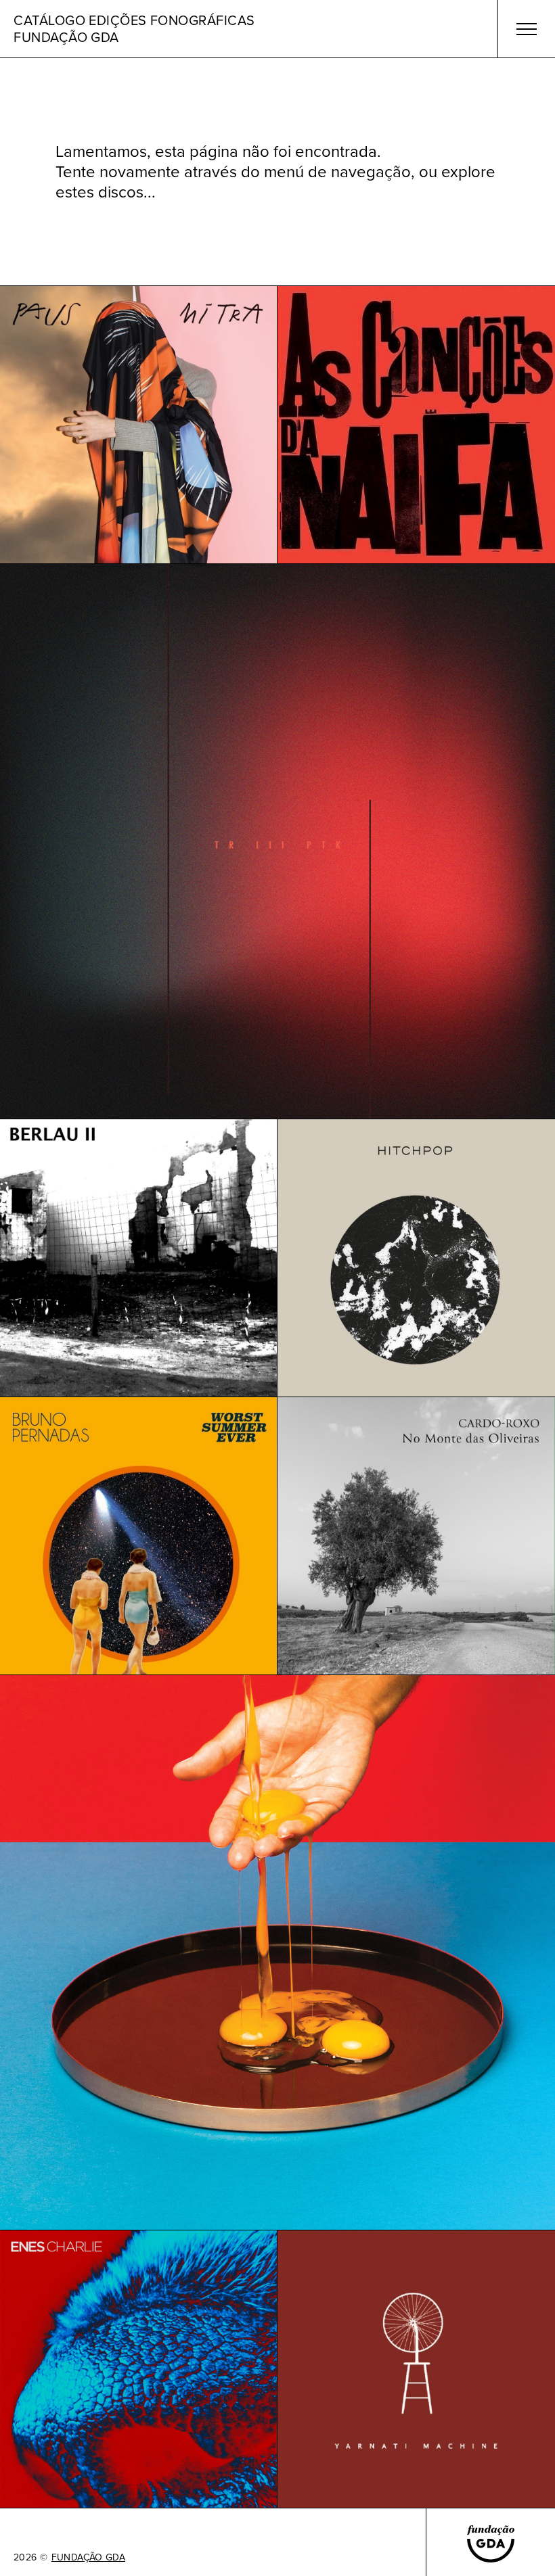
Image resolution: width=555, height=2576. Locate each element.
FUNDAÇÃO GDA (88, 2558)
